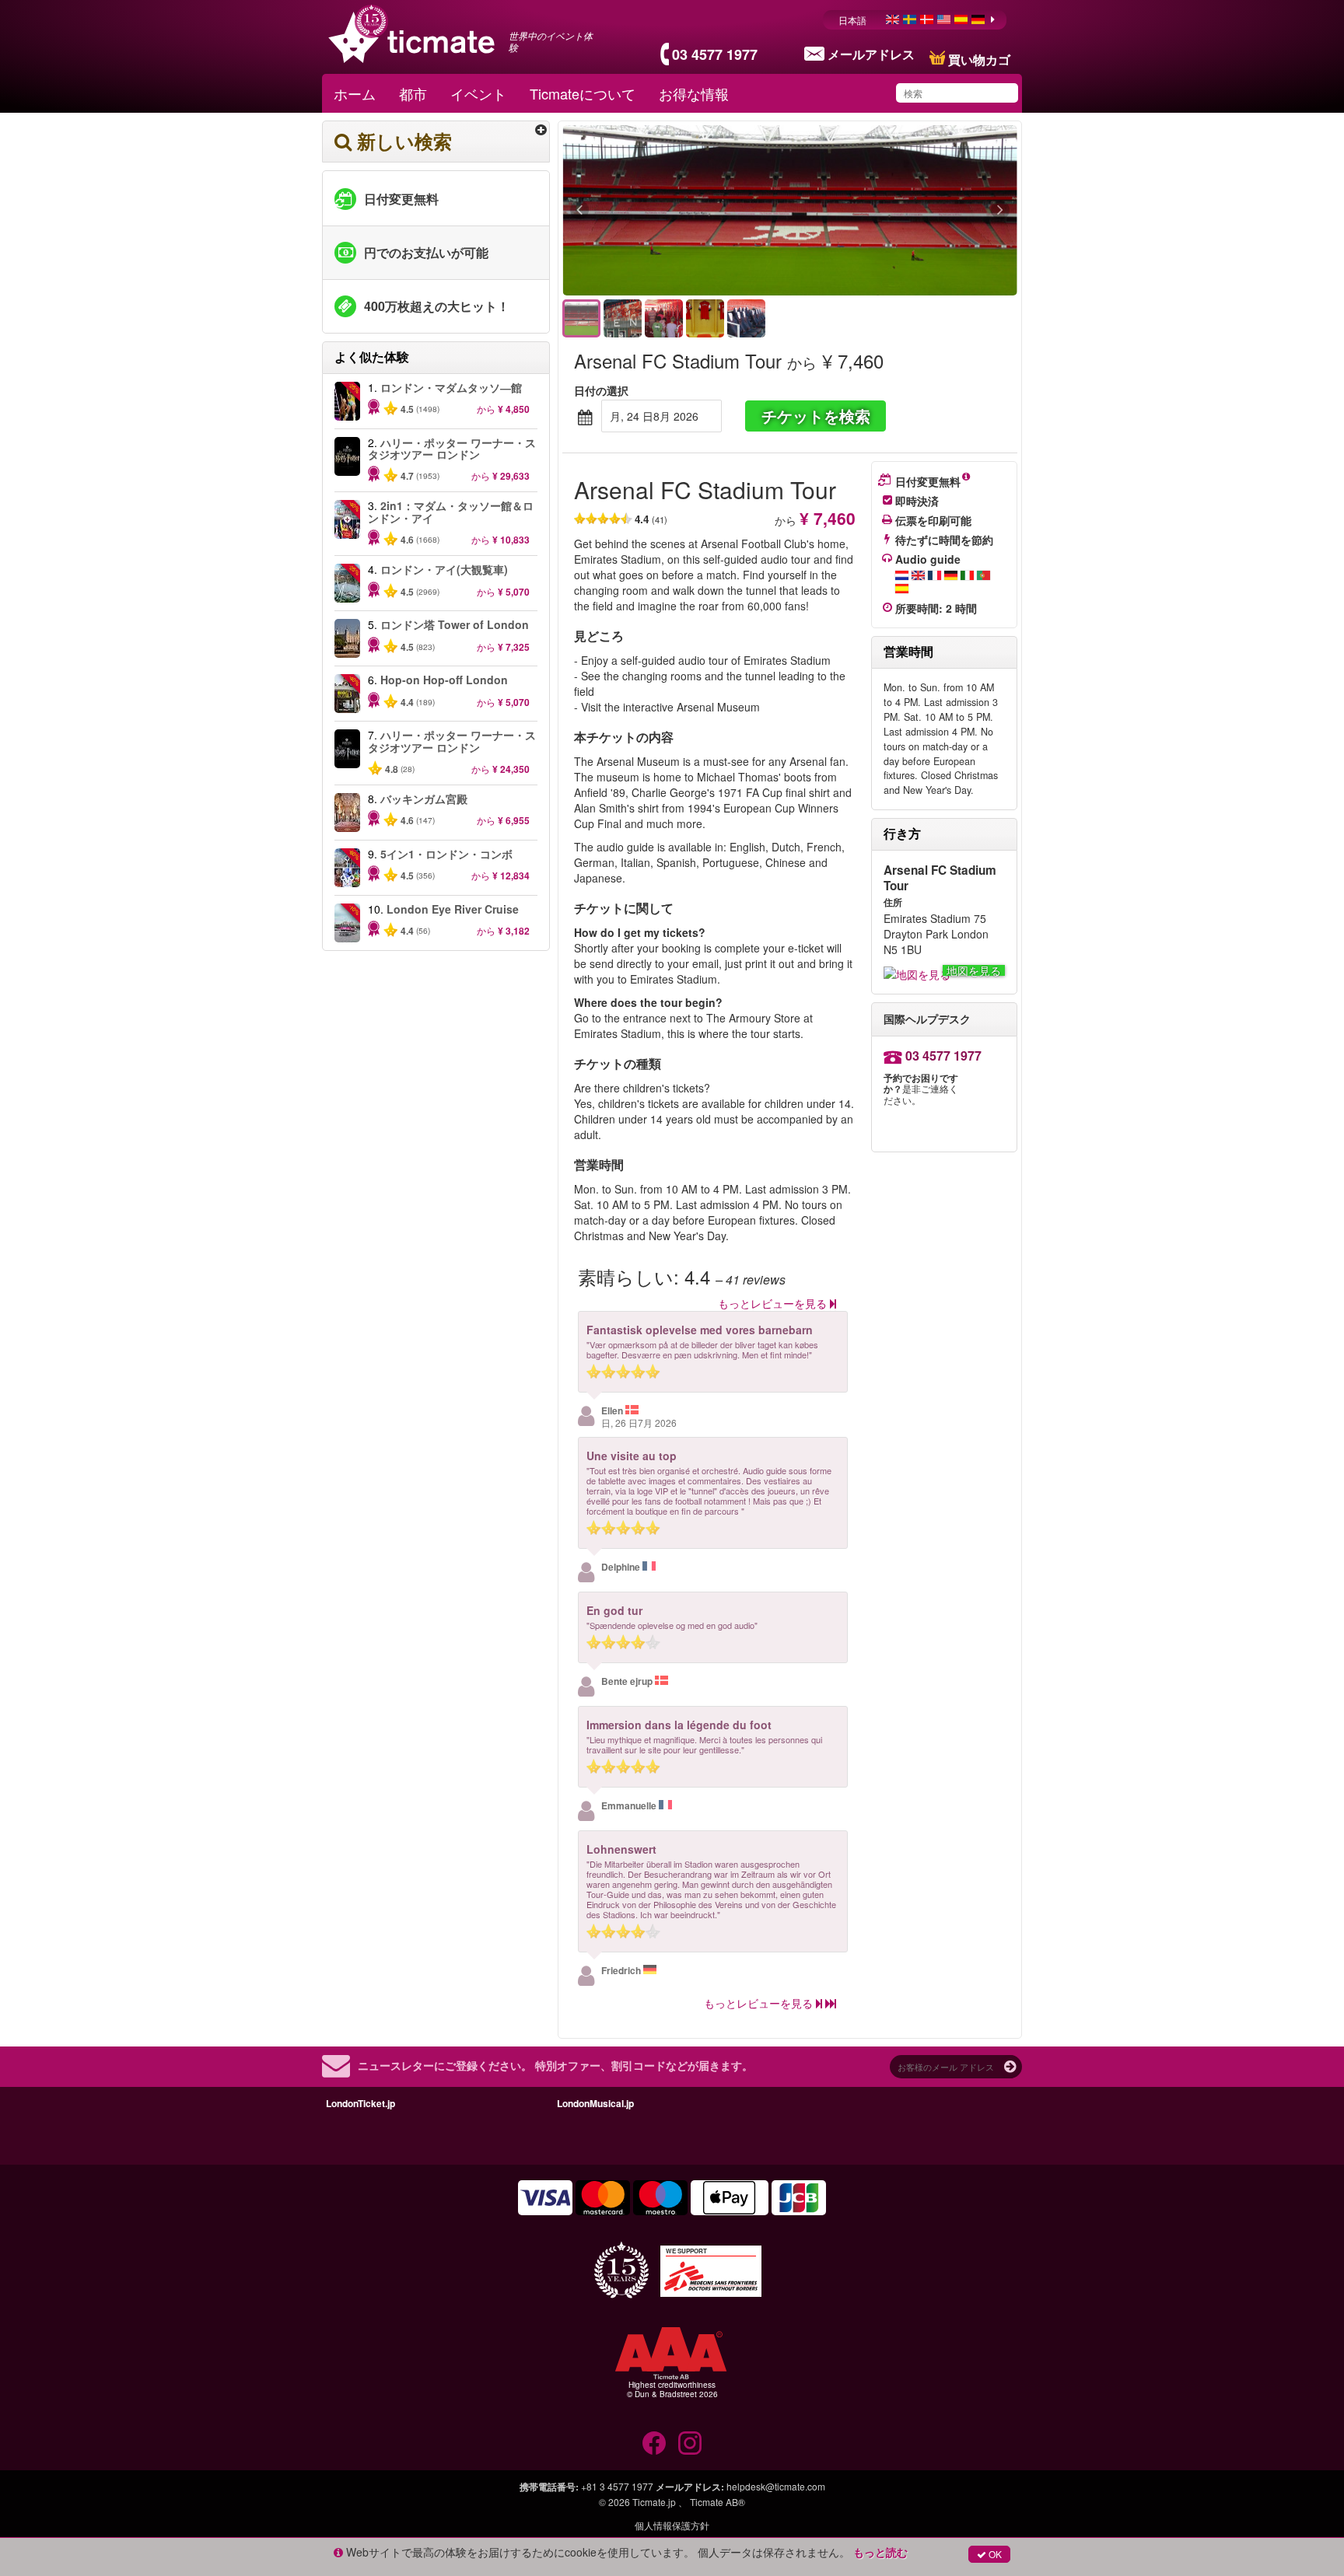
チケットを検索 (816, 416)
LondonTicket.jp (360, 2103)
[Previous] (665, 211)
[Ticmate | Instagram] (690, 2443)
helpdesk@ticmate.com (776, 2486)
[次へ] (915, 211)
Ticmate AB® (717, 2502)
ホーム (355, 93)
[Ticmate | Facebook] (654, 2443)
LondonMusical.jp (595, 2103)
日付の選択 (601, 390)
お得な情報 (694, 93)
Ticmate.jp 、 (660, 2502)
